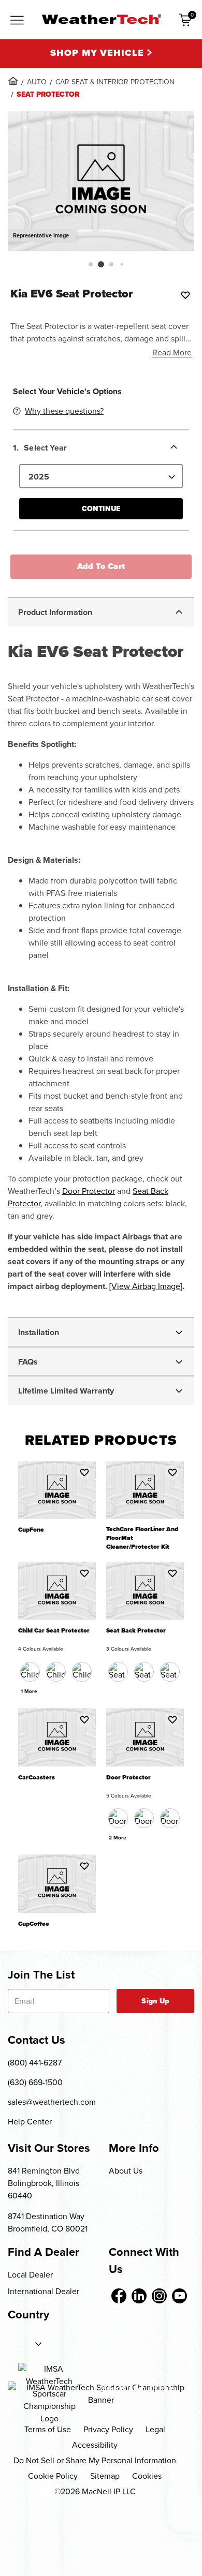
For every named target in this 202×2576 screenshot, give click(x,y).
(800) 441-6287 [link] (35, 2063)
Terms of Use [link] (48, 2429)
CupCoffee (34, 1924)
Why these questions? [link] (64, 411)
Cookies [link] (147, 2476)
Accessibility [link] (95, 2445)
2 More (118, 1838)
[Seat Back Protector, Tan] (144, 1672)
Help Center (30, 2122)
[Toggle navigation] (17, 21)
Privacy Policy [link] (108, 2429)
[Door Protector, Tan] (144, 1818)
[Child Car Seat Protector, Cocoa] (56, 1672)
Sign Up (155, 2001)
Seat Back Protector (136, 1631)
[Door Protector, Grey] (170, 1818)
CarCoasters (37, 1778)
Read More (172, 353)
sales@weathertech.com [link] (52, 2102)
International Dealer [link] (44, 2291)
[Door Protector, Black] (118, 1818)
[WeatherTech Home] (101, 19)
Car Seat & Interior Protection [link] (115, 82)
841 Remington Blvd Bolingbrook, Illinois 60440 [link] (44, 2183)
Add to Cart (101, 566)
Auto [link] (37, 82)
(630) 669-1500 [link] (35, 2082)
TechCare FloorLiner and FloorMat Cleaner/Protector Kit (142, 1538)
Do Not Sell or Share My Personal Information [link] (95, 2460)
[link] (13, 81)
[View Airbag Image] (146, 1286)
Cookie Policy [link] (53, 2476)
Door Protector (89, 1191)
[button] (91, 264)
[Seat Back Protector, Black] (118, 1672)
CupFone (31, 1530)
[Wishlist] (185, 295)
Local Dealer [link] (30, 2275)
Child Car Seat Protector (54, 1631)
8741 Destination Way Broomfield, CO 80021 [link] (48, 2222)
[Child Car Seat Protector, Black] (30, 1672)
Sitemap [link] (105, 2476)
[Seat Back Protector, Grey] (170, 1672)
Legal (155, 2429)
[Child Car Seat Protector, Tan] (82, 1672)
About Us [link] (126, 2171)
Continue (101, 509)
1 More (29, 1691)
